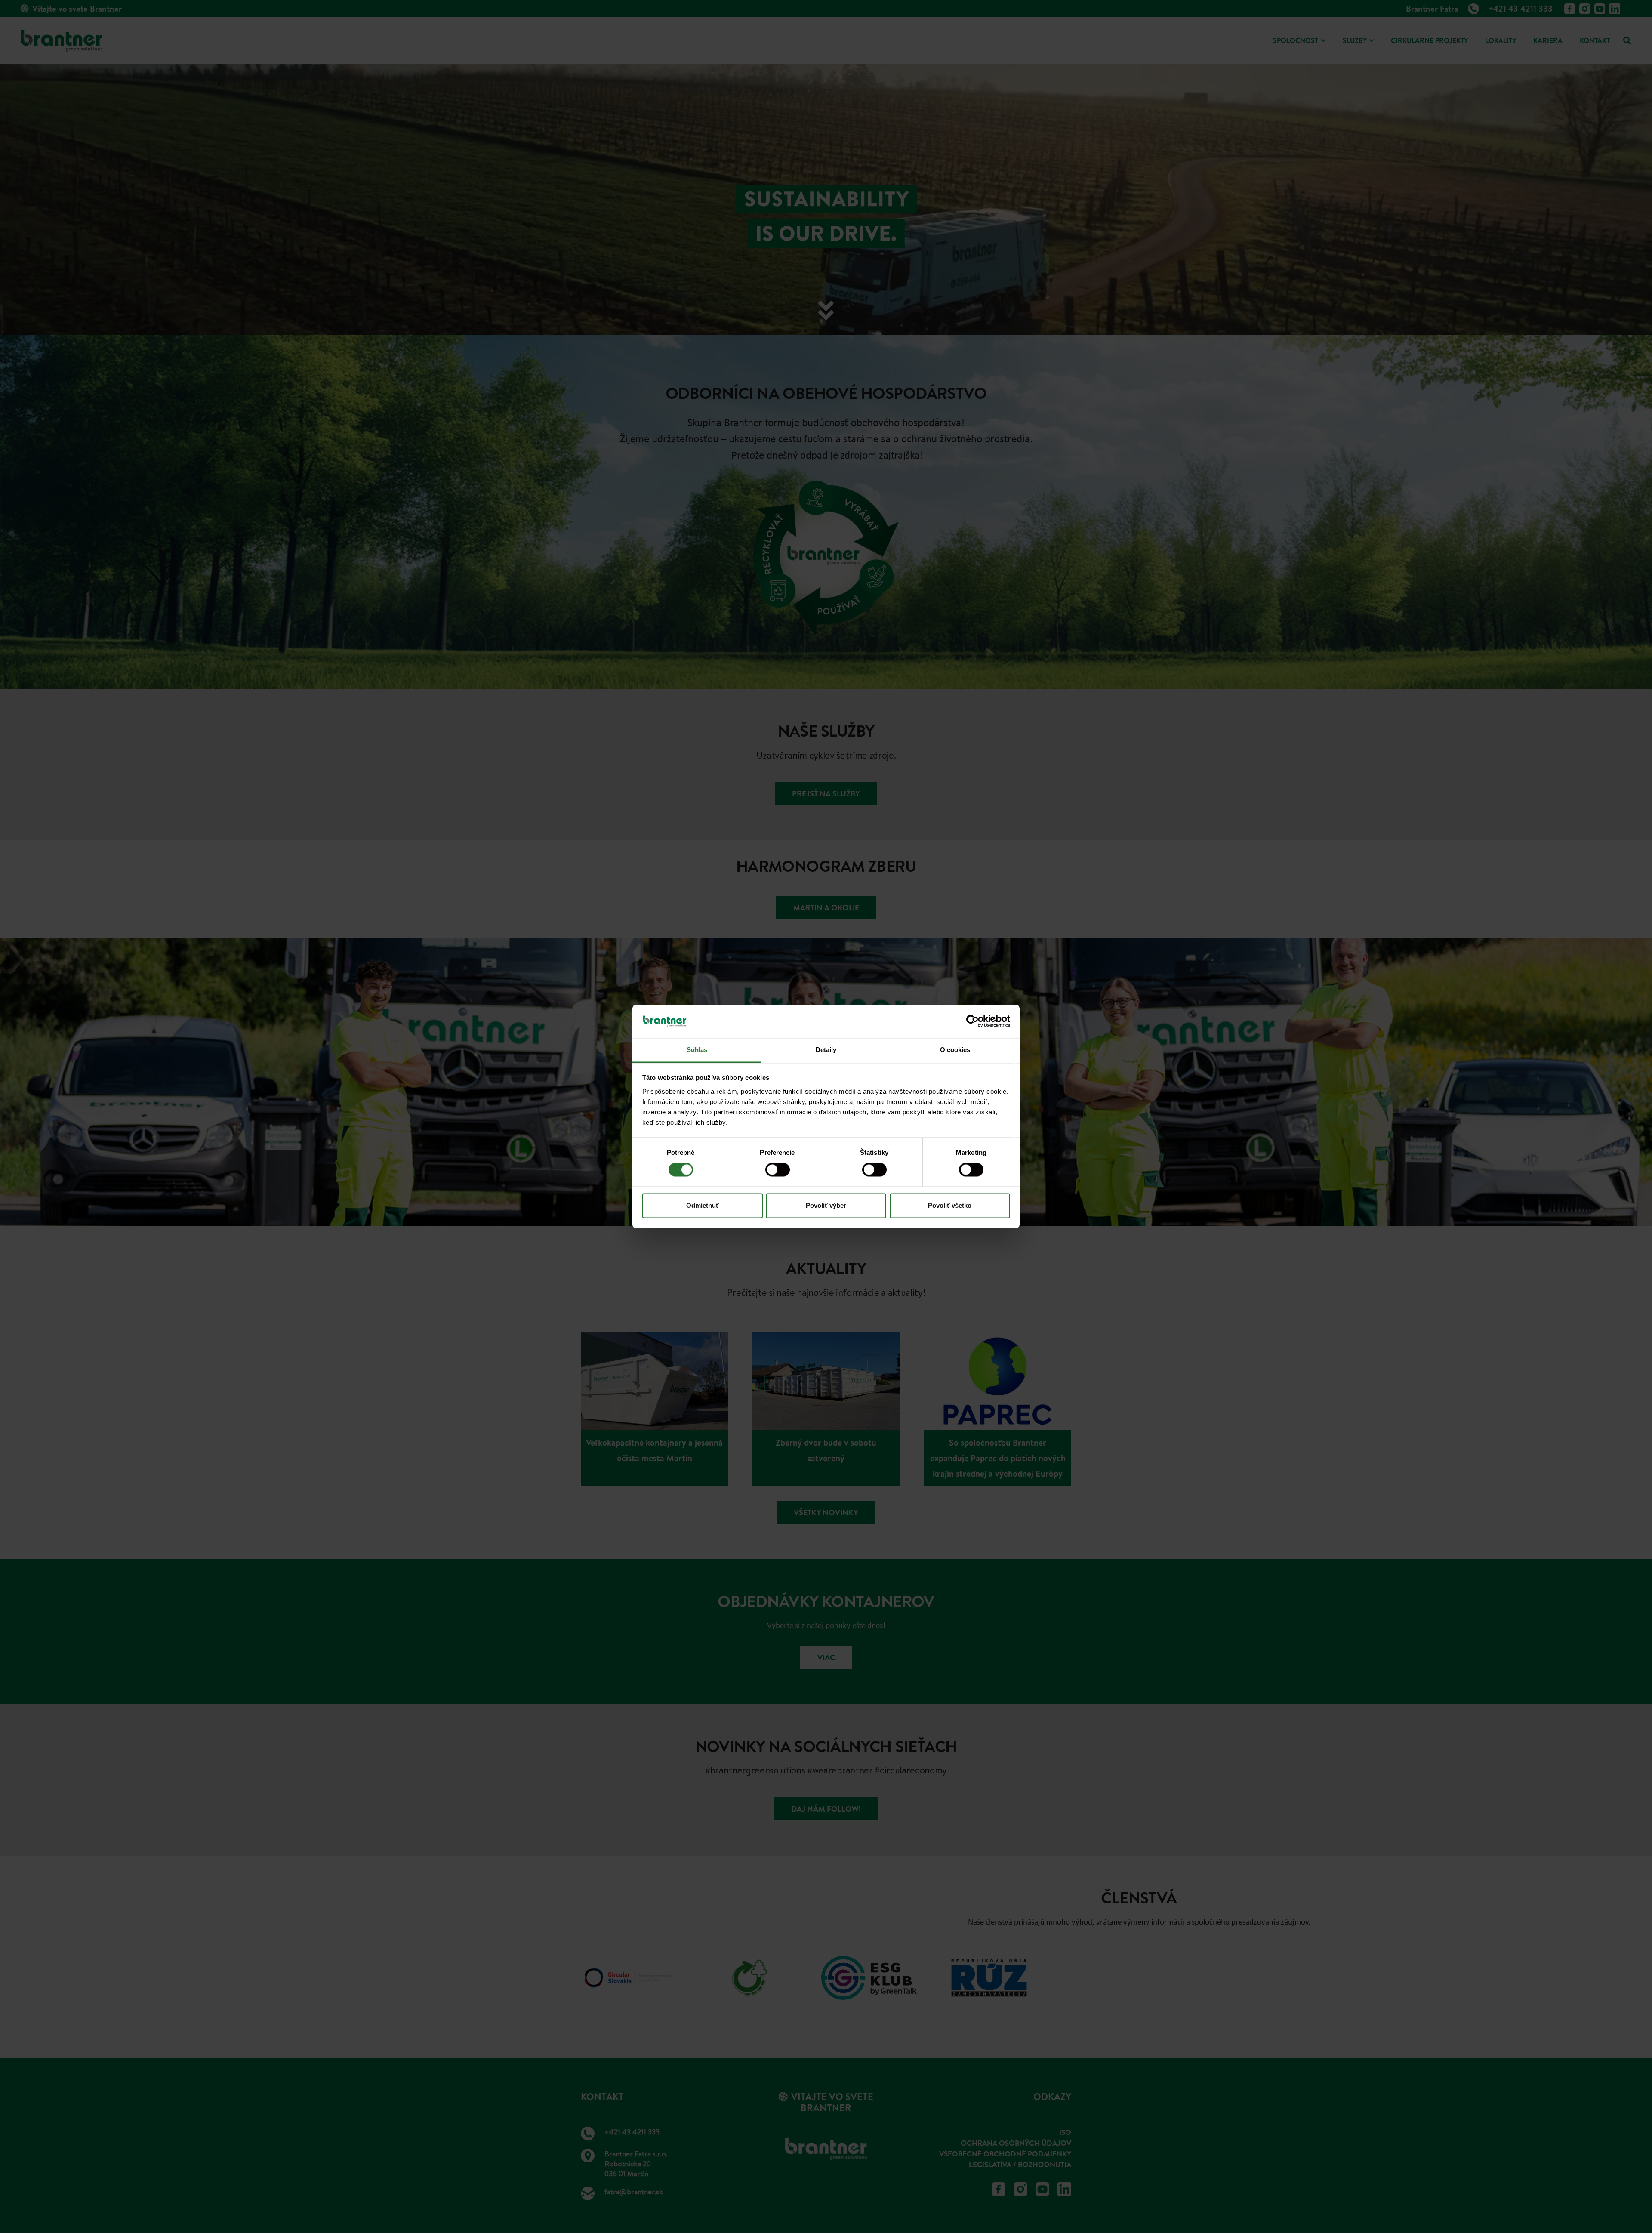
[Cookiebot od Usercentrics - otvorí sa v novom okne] (972, 1021)
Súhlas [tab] (697, 1050)
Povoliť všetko (950, 1205)
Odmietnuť (703, 1205)
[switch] (778, 1170)
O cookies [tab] (955, 1050)
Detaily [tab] (826, 1050)
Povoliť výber (826, 1205)
